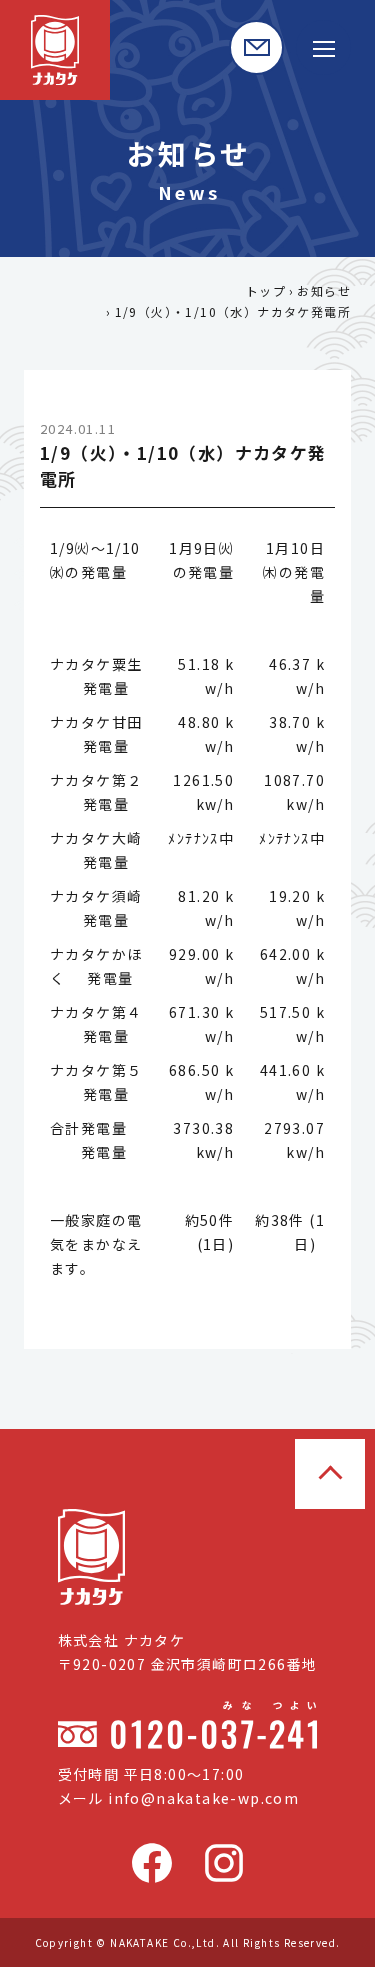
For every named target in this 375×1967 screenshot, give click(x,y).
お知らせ (324, 290)
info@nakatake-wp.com (203, 1798)
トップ (266, 290)
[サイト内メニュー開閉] (323, 47)
